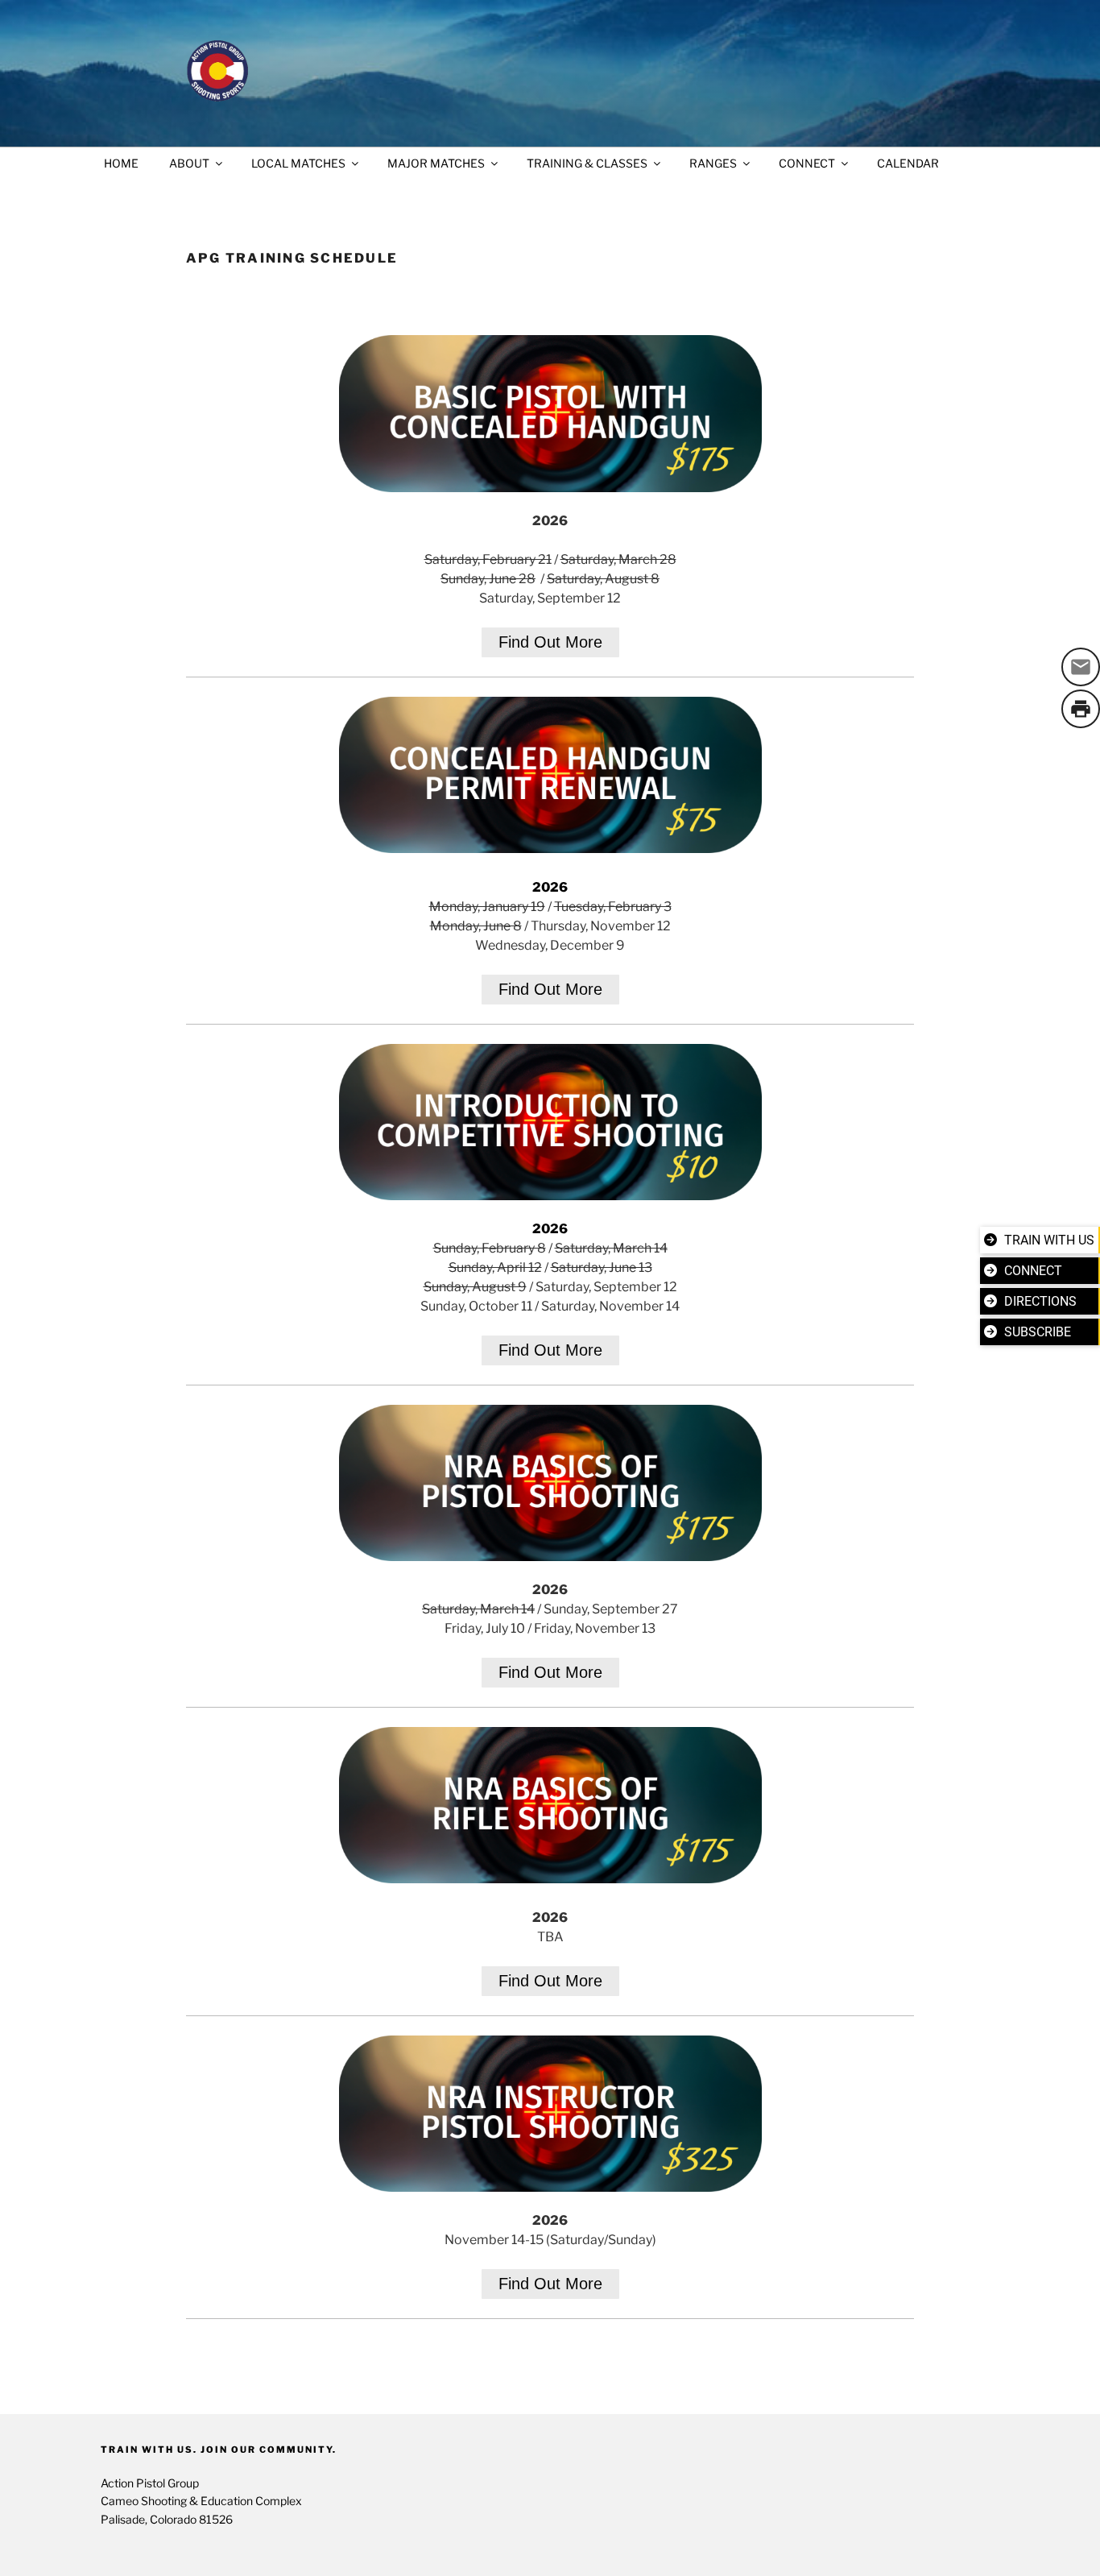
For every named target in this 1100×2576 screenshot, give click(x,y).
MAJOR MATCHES (436, 163)
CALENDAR (908, 163)
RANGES (713, 163)
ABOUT (189, 163)
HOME (121, 163)
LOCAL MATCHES (298, 163)
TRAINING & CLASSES (587, 163)
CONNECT (807, 163)
